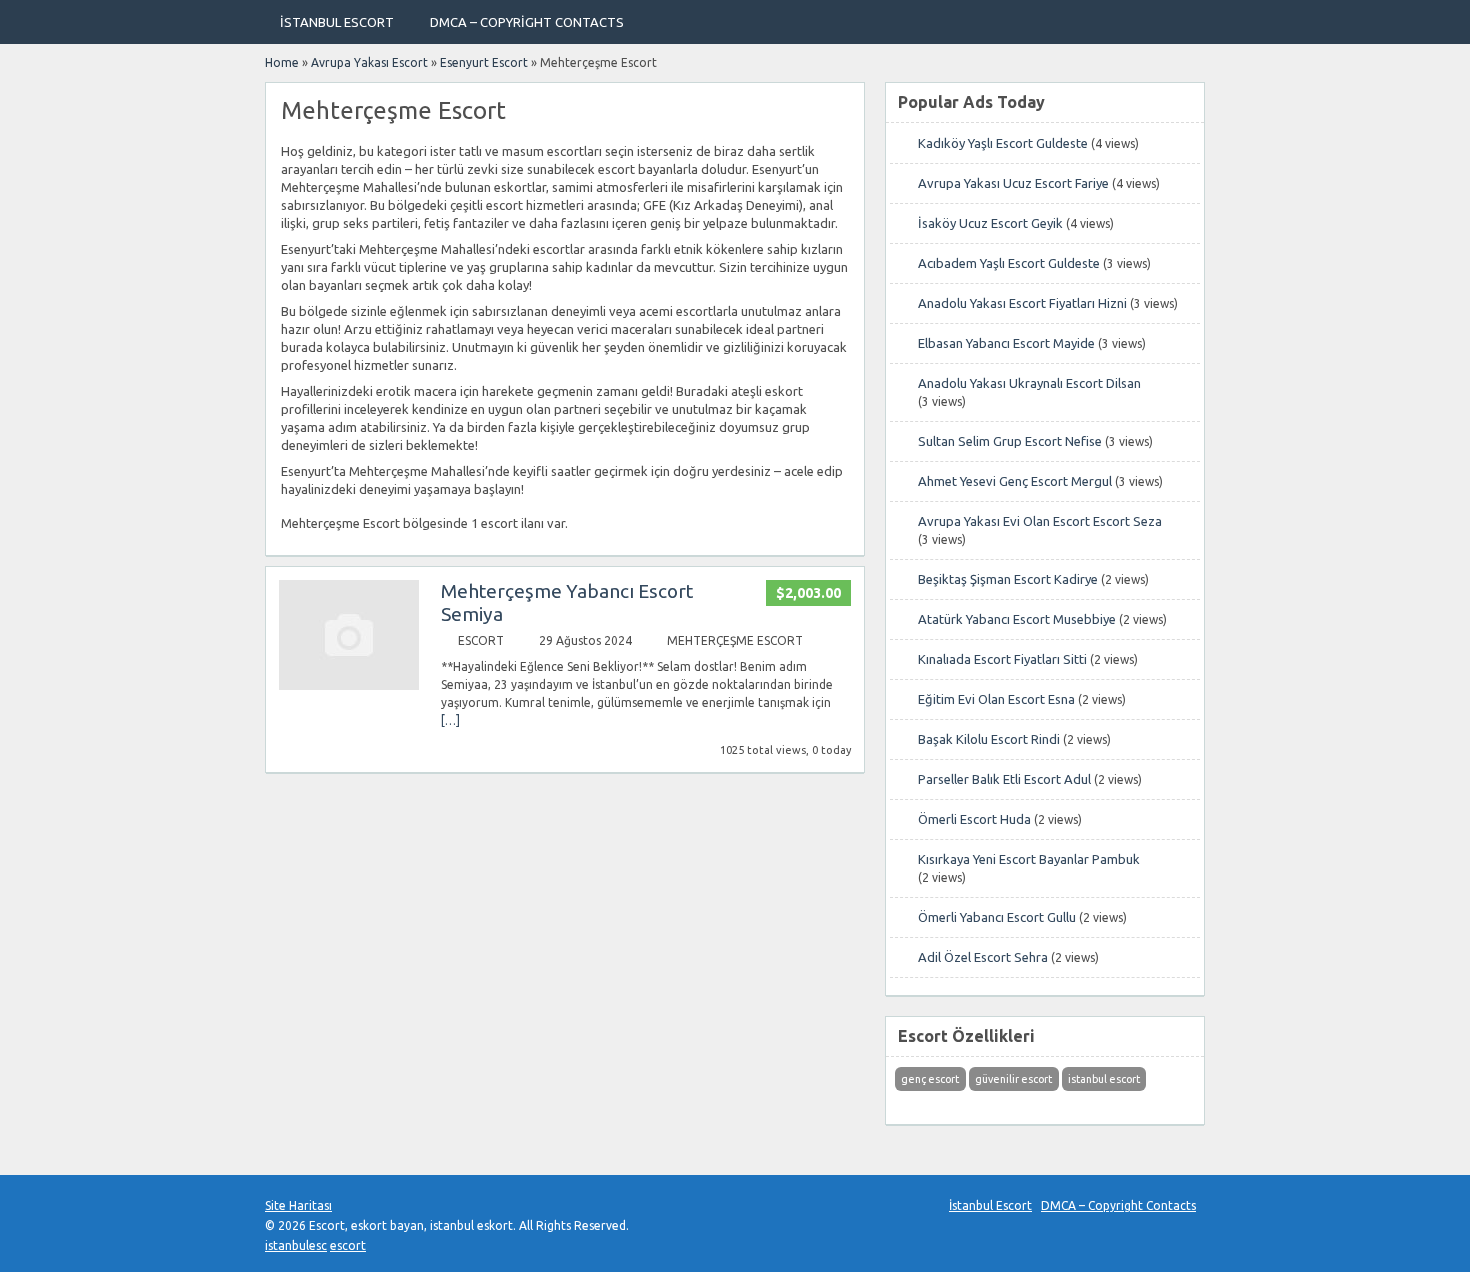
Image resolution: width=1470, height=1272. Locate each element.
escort (348, 1245)
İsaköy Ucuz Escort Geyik (990, 223)
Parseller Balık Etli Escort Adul (1004, 779)
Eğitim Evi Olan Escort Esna (996, 699)
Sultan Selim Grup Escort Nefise (1010, 441)
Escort (481, 640)
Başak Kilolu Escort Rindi (989, 739)
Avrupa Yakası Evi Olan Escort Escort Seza (1040, 521)
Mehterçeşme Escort (735, 640)
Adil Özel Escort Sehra (983, 957)
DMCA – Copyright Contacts (527, 22)
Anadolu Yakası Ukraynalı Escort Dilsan (1029, 383)
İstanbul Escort (337, 22)
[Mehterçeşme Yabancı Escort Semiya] (349, 685)
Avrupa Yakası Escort (369, 62)
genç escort (930, 1079)
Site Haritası (298, 1205)
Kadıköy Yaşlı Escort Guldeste (1003, 143)
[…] (450, 720)
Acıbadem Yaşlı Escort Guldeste (1009, 263)
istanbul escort (1104, 1079)
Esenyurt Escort (484, 62)
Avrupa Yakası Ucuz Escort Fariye (1013, 183)
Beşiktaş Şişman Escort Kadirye (1008, 579)
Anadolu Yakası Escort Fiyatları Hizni (1022, 303)
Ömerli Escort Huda (974, 819)
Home (282, 62)
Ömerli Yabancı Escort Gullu (997, 917)
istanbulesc (296, 1245)
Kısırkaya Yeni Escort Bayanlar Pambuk (1029, 859)
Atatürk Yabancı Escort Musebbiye (1017, 619)
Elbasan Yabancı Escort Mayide (1006, 343)
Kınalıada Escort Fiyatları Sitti (1002, 659)
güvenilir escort (1013, 1079)
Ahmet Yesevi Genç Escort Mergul (1015, 481)
